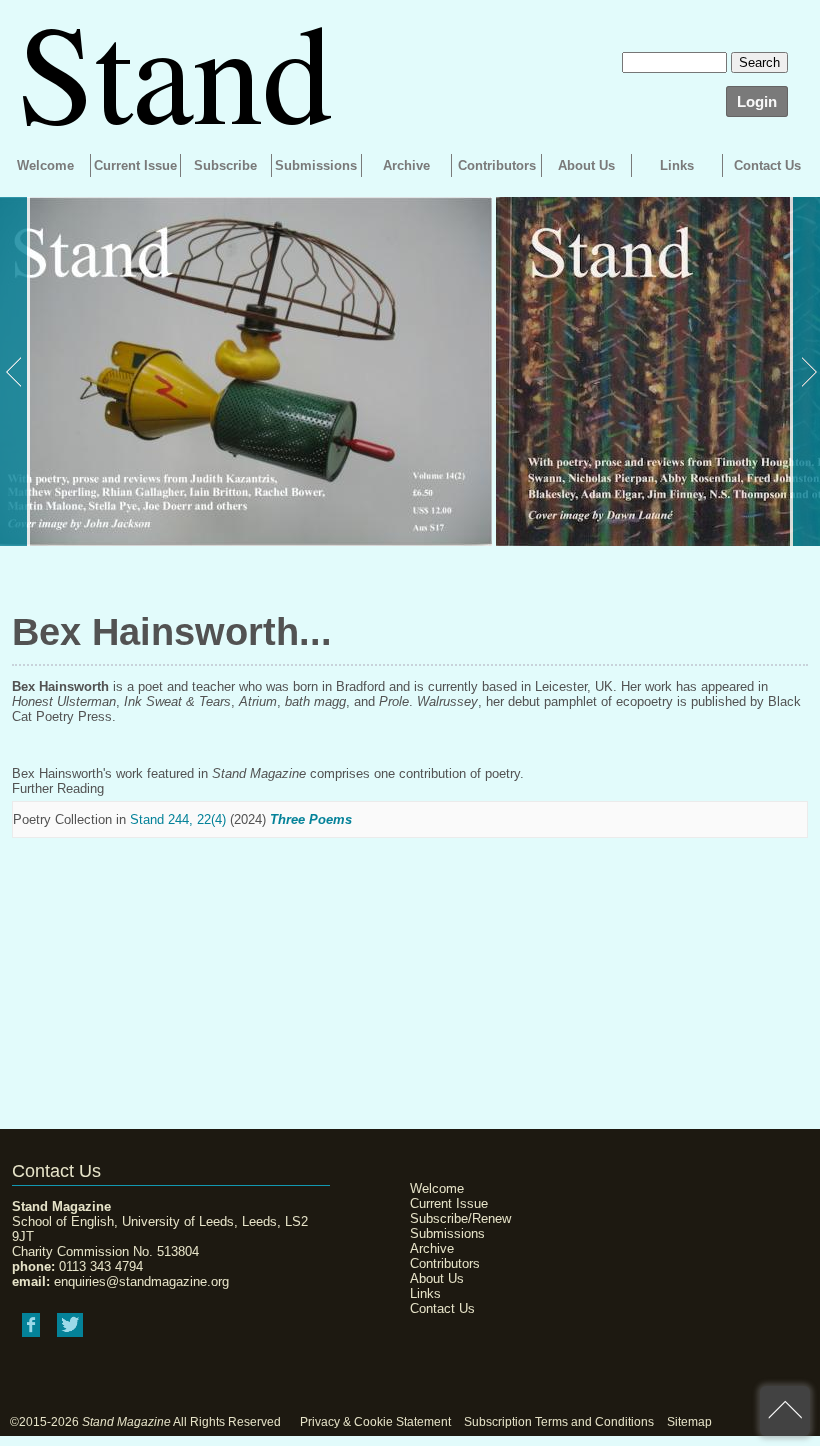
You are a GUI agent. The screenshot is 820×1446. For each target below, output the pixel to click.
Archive (406, 165)
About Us (586, 165)
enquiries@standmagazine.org (141, 1281)
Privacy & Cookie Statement (375, 1422)
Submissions (316, 165)
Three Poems (311, 819)
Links (677, 165)
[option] (246, 371)
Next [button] (805, 371)
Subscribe (225, 165)
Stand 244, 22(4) (178, 819)
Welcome (45, 165)
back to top (785, 1411)
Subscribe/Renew (460, 1218)
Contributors (497, 165)
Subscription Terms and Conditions (559, 1422)
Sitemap (689, 1422)
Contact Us (767, 165)
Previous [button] (15, 371)
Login (757, 101)
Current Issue (135, 165)
